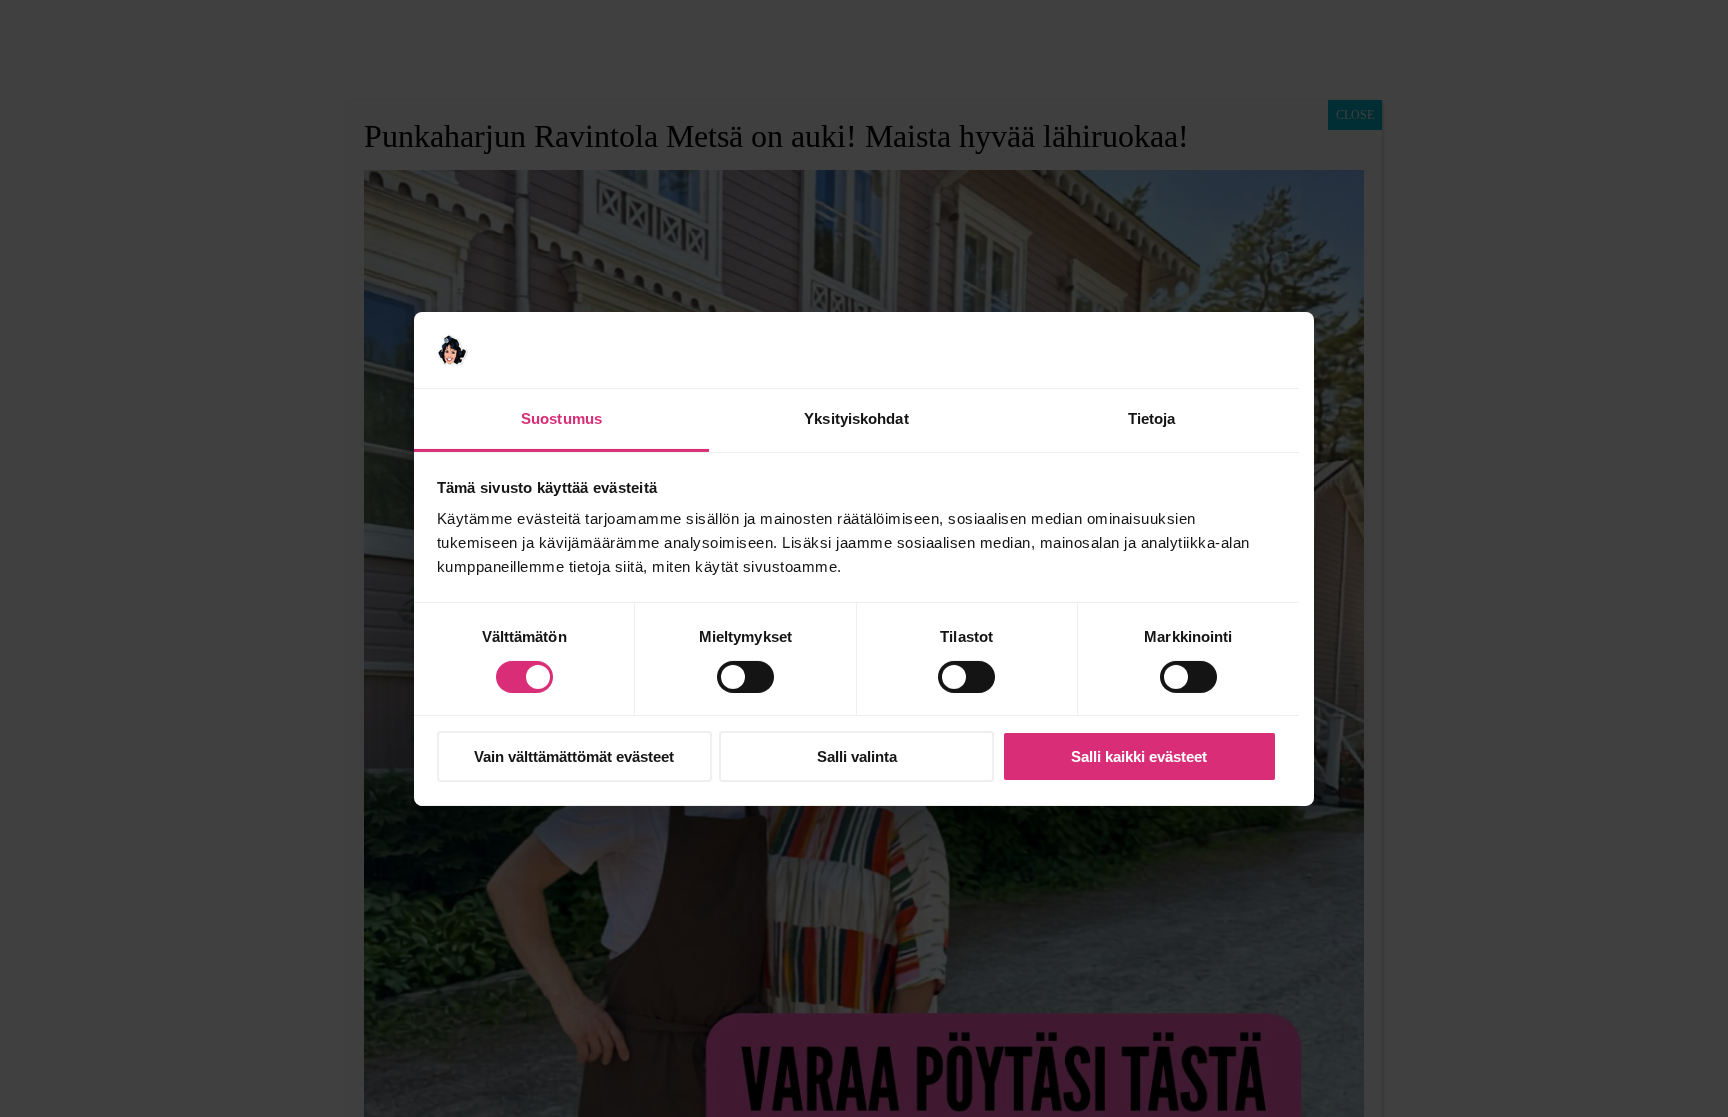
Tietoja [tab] (1152, 418)
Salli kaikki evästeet (1139, 756)
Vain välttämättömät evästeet (574, 756)
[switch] (745, 677)
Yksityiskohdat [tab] (856, 418)
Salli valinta (857, 756)
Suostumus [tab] (561, 418)
